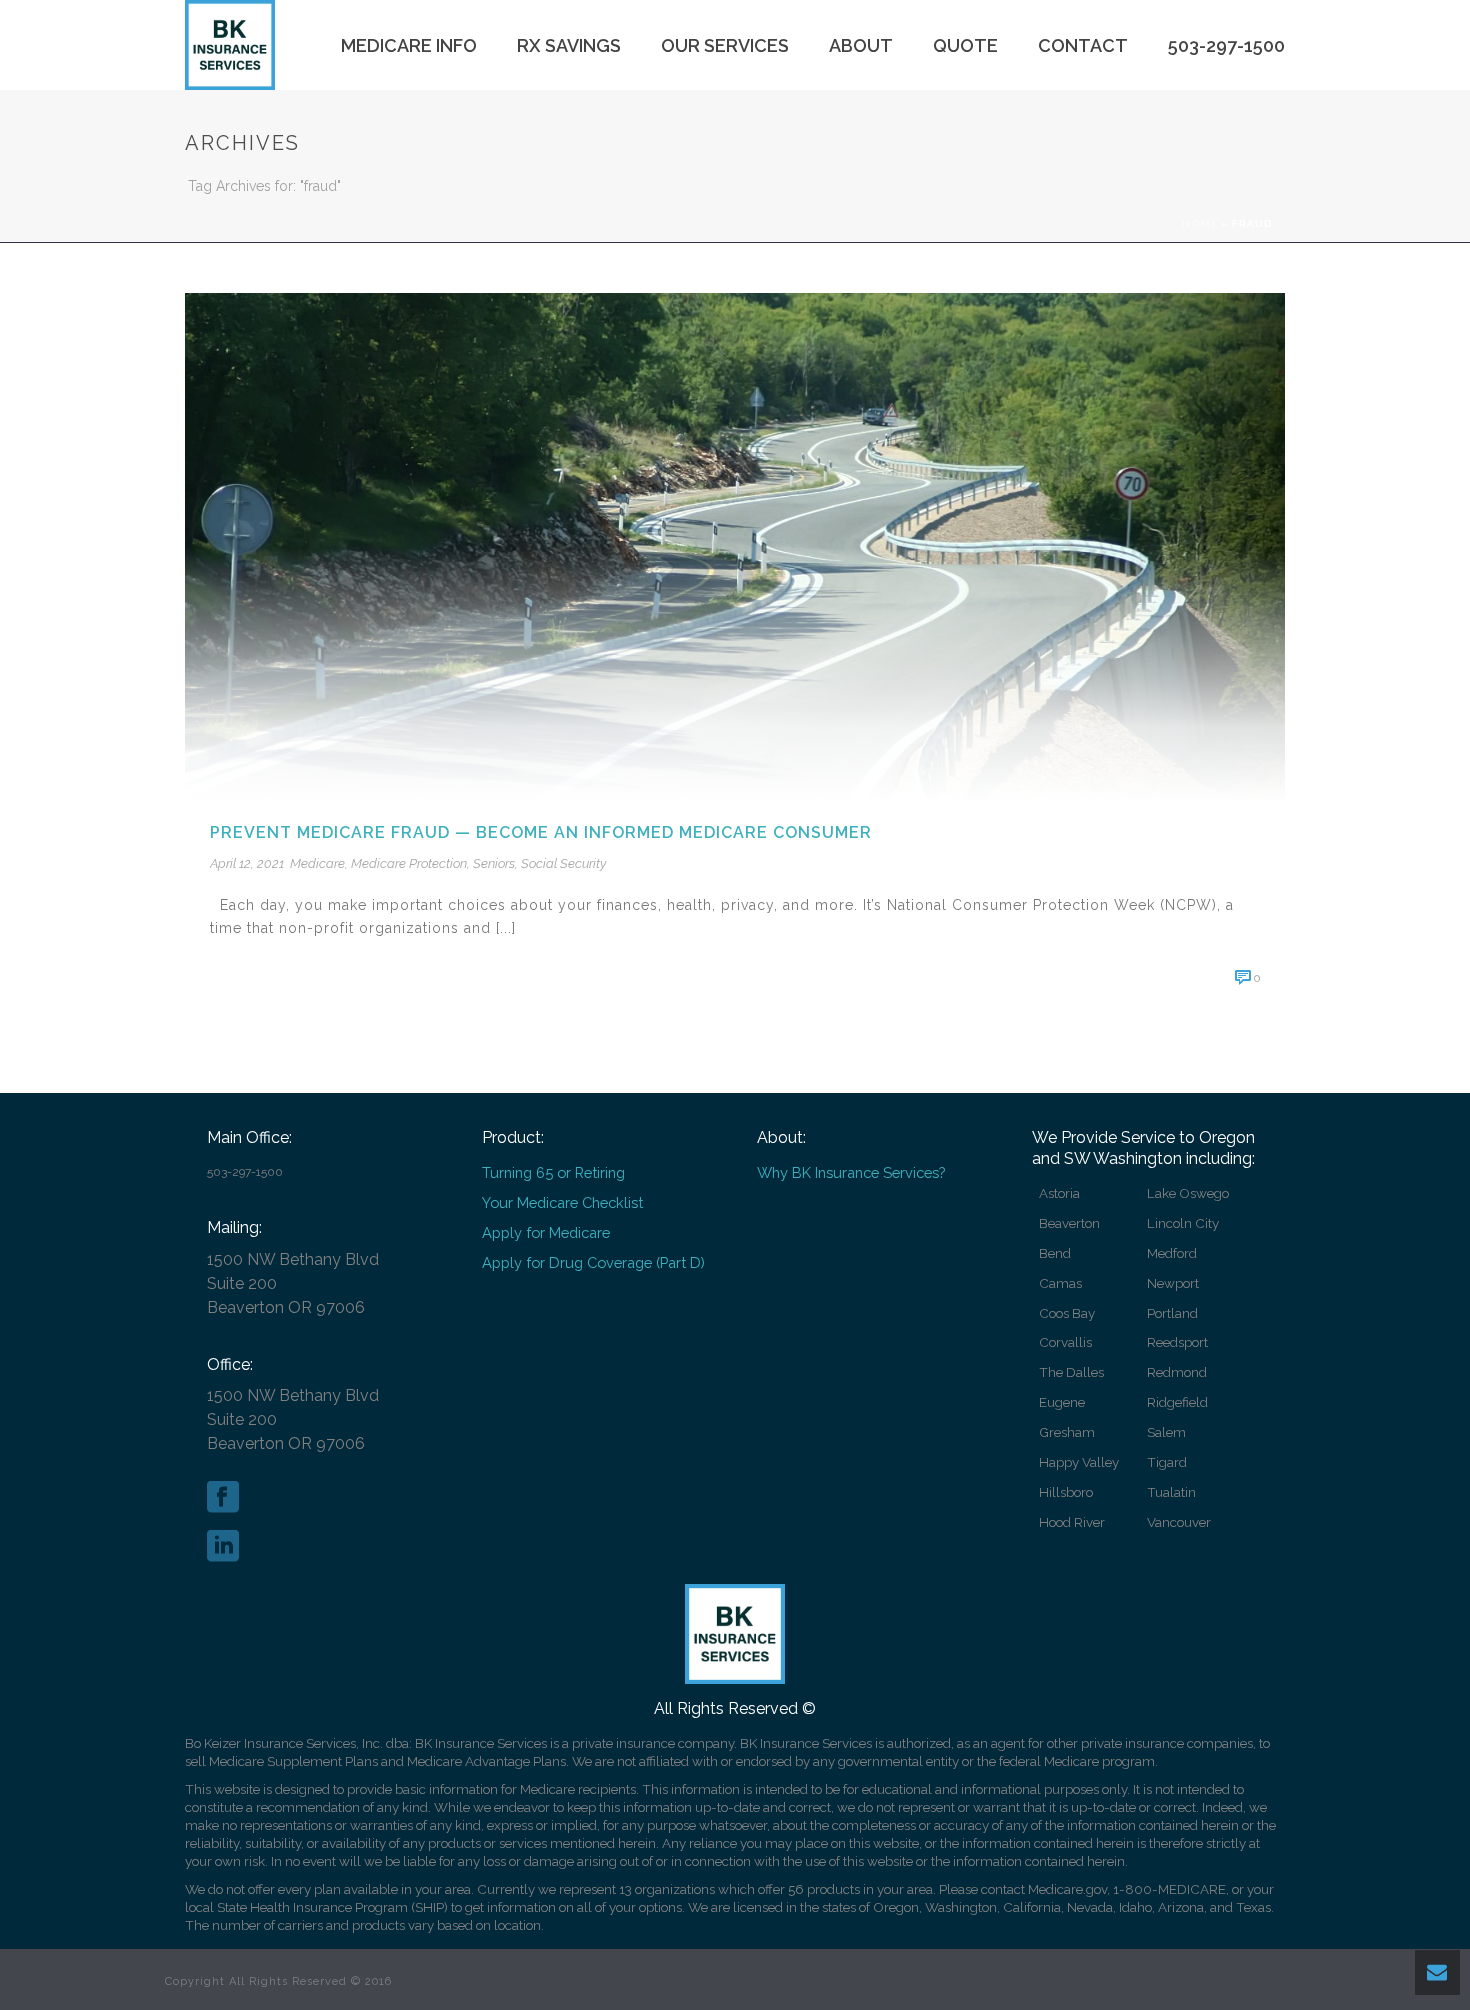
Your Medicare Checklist (562, 1202)
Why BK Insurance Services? (851, 1172)
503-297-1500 (1226, 45)
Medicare (317, 863)
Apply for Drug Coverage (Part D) (593, 1262)
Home (1200, 223)
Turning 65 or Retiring (553, 1172)
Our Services (725, 45)
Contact (1083, 45)
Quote (965, 45)
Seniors (494, 863)
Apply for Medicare (546, 1232)
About (861, 45)
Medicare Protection (409, 863)
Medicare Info (409, 45)
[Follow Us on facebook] (223, 1498)
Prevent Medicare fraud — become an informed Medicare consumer (541, 832)
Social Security (563, 863)
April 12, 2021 (247, 863)
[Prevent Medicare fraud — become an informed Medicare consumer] (735, 546)
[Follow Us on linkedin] (223, 1547)
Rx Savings (569, 45)
